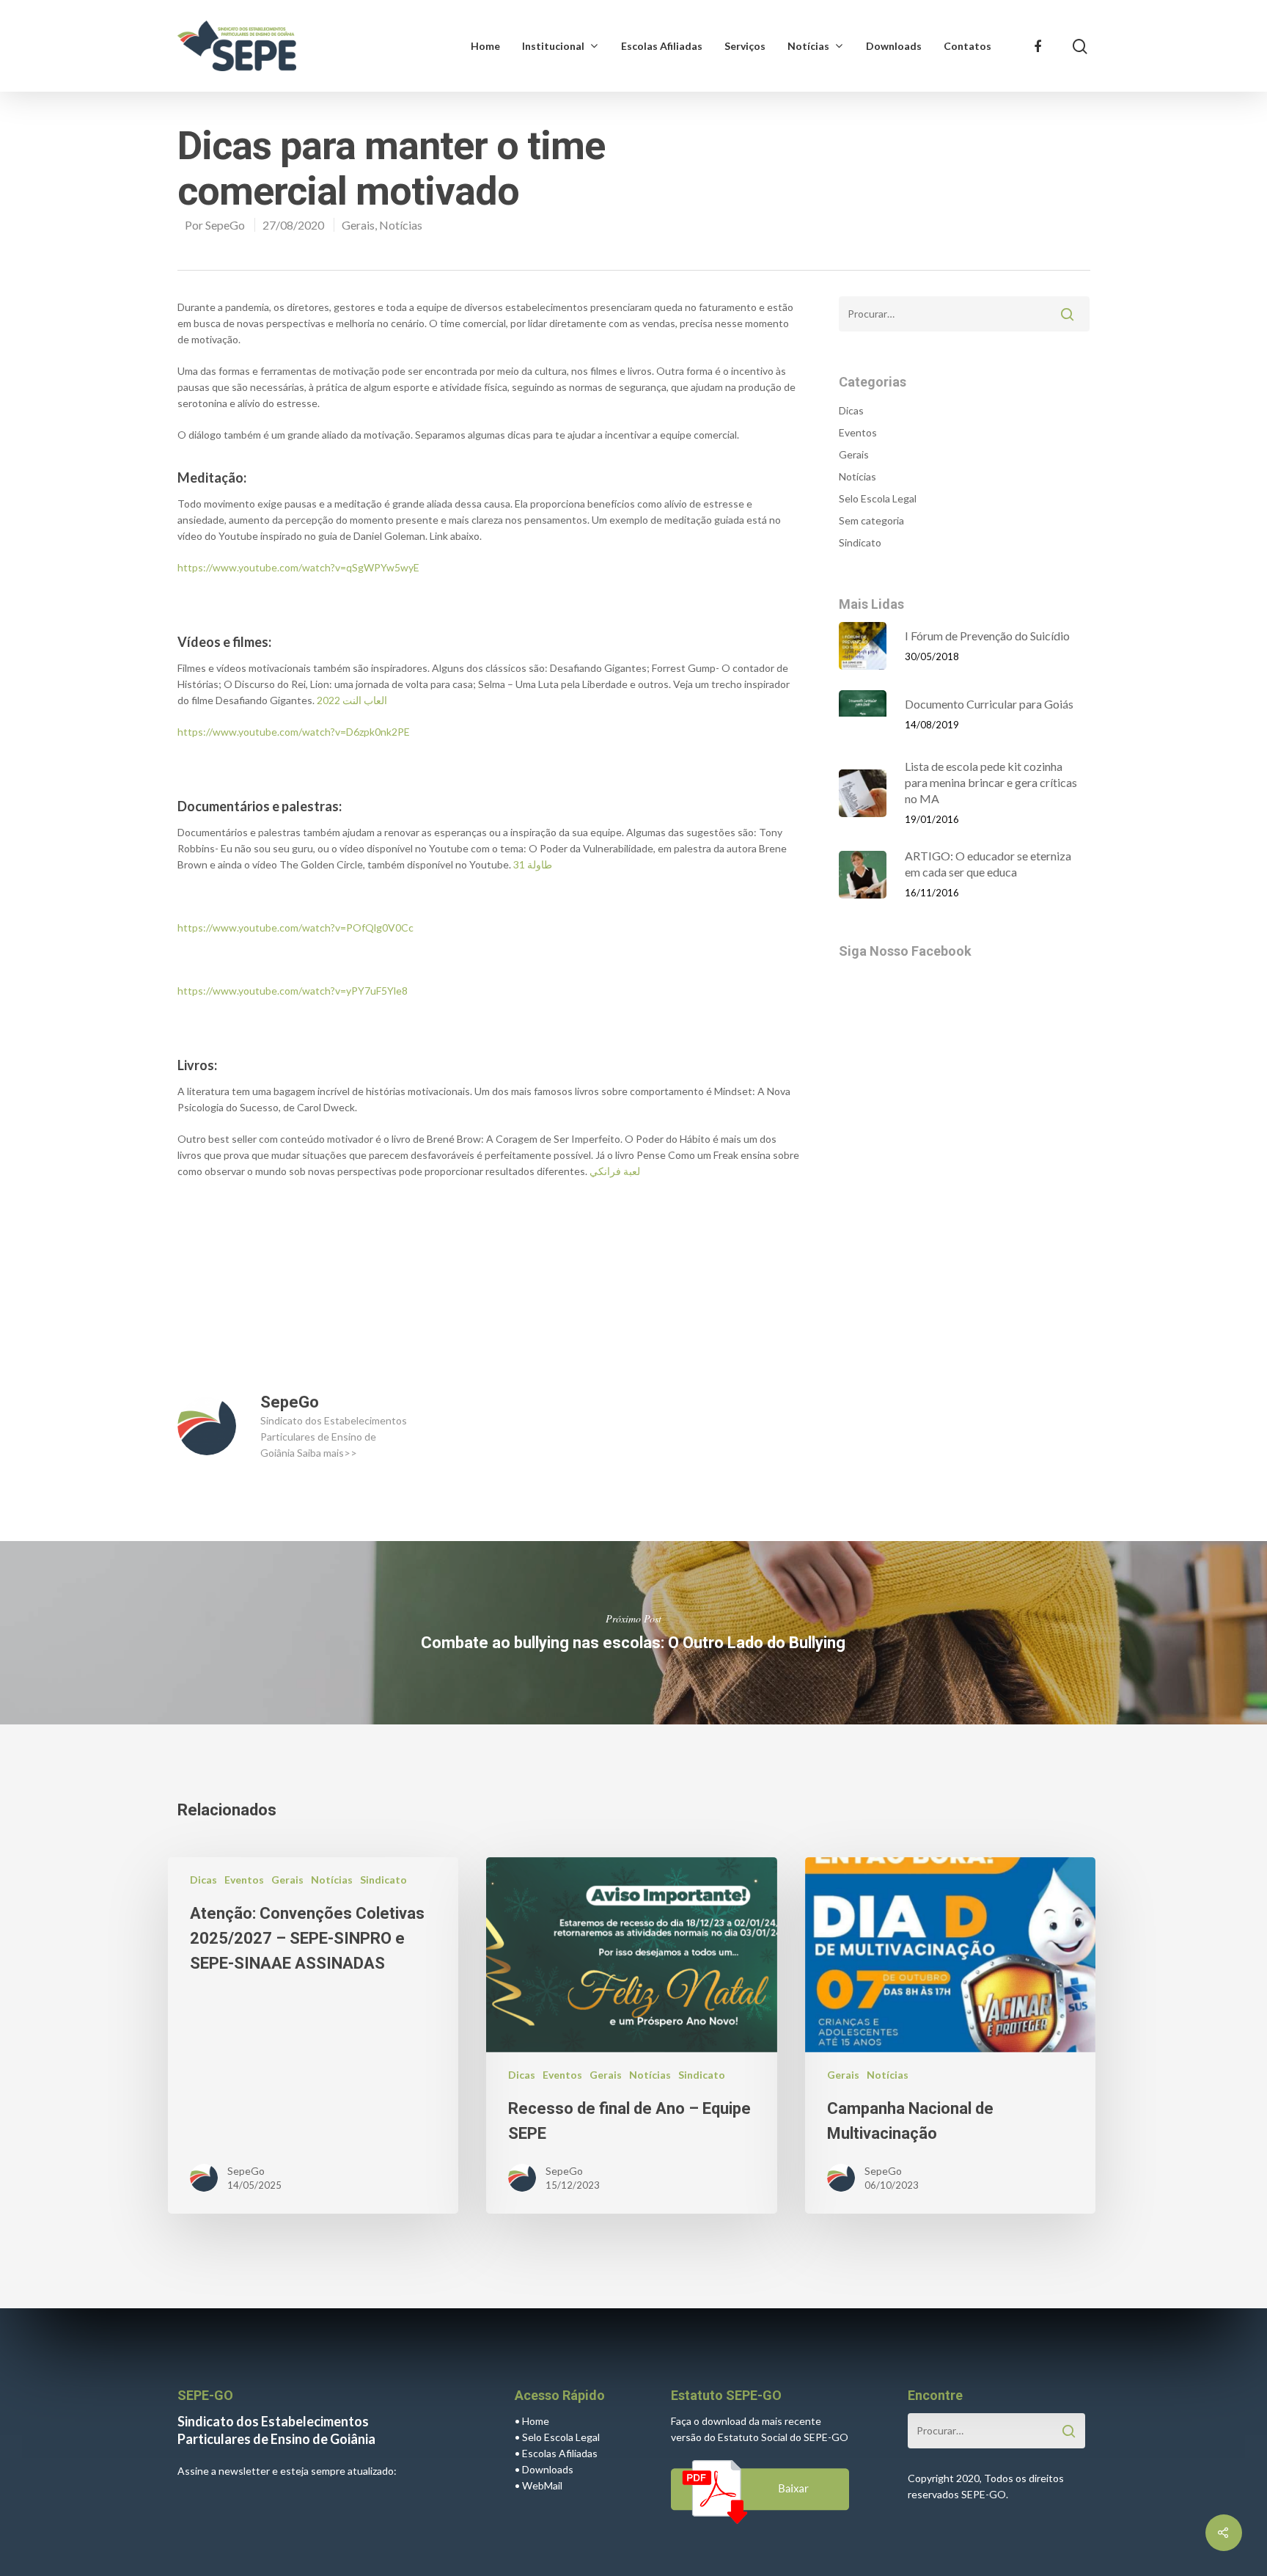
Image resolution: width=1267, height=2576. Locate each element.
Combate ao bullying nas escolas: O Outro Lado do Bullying (633, 1633)
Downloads (894, 46)
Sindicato (860, 542)
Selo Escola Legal (878, 498)
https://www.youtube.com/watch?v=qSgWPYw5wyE (298, 567)
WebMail (542, 2485)
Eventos (858, 432)
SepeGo (225, 225)
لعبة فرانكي (615, 1171)
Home (485, 46)
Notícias (808, 46)
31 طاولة (533, 864)
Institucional (553, 46)
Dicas (851, 410)
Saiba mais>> (327, 1453)
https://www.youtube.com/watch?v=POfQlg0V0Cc (295, 927)
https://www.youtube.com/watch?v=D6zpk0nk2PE (294, 732)
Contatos (967, 46)
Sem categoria (871, 520)
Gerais (358, 225)
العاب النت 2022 (352, 700)
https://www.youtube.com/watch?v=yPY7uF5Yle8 (293, 991)
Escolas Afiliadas (662, 46)
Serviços (745, 46)
